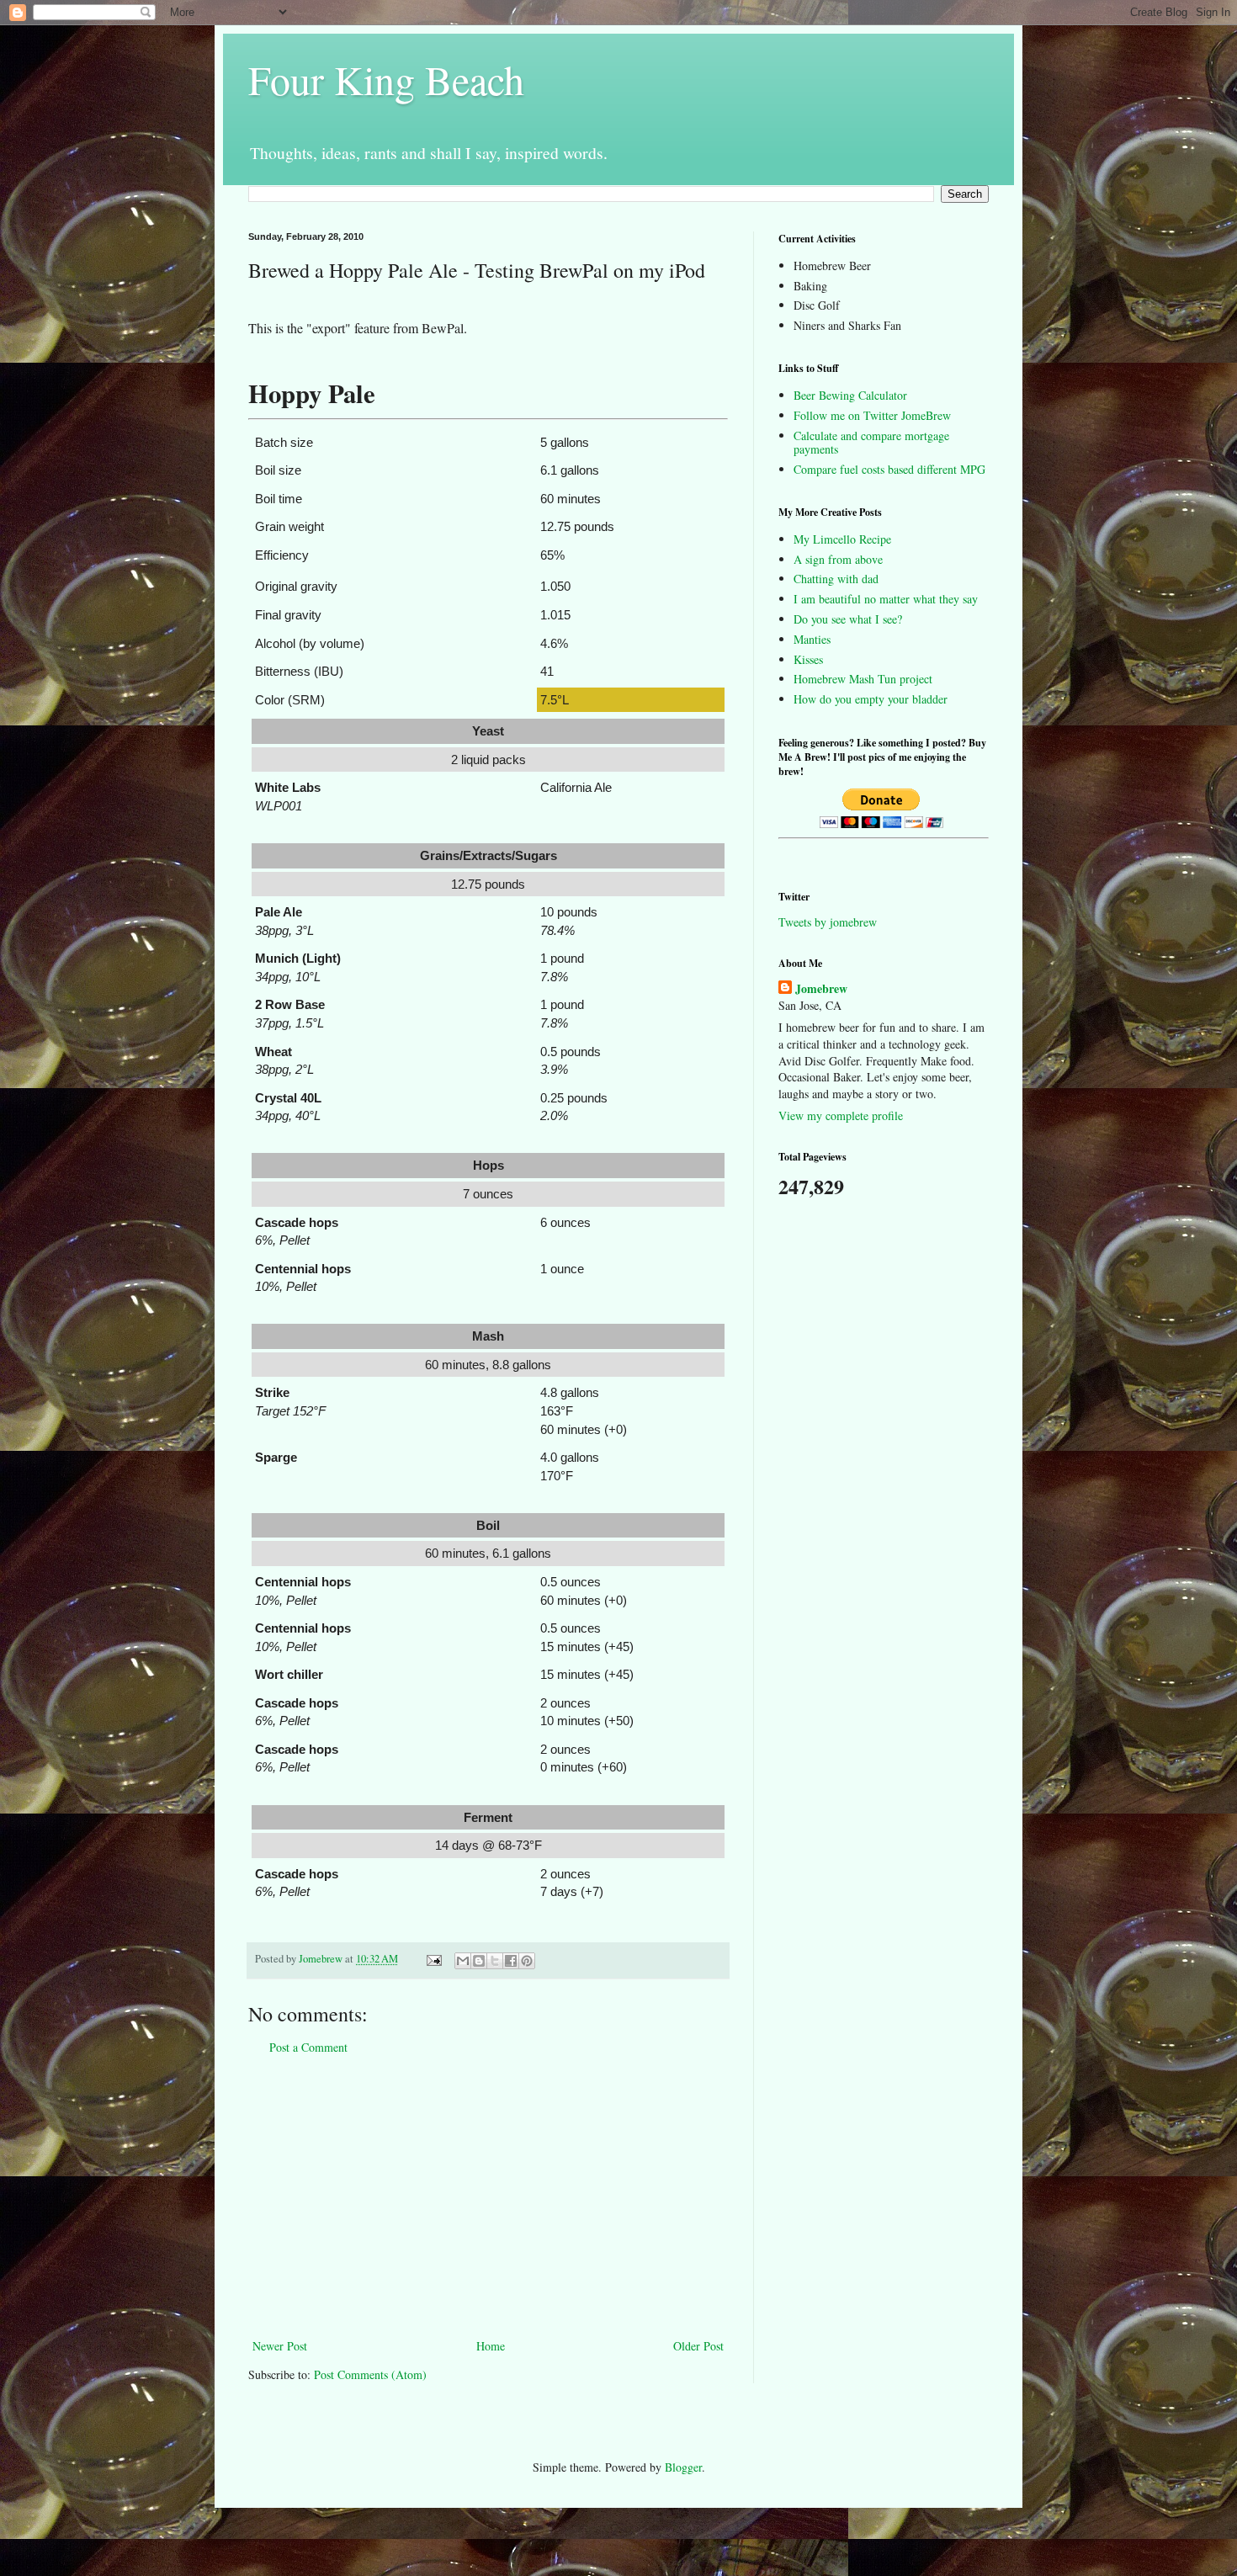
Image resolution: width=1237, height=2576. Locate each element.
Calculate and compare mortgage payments (871, 443)
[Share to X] (495, 1961)
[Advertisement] (488, 2196)
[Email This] (463, 1961)
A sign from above (838, 559)
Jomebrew (821, 989)
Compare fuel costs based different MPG (889, 469)
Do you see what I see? (848, 619)
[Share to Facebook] (511, 1961)
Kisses (808, 659)
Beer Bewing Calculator (850, 395)
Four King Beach (386, 79)
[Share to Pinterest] (527, 1961)
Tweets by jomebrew (828, 922)
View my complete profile (841, 1115)
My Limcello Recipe (842, 539)
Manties (812, 639)
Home (491, 2346)
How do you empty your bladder (871, 699)
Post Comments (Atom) (370, 2374)
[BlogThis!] (479, 1961)
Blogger (683, 2467)
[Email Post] (433, 1959)
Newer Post (280, 2346)
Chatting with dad (836, 579)
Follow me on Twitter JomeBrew (872, 415)
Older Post (698, 2346)
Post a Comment (308, 2047)
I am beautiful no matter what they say (886, 599)
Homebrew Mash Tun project (863, 679)
